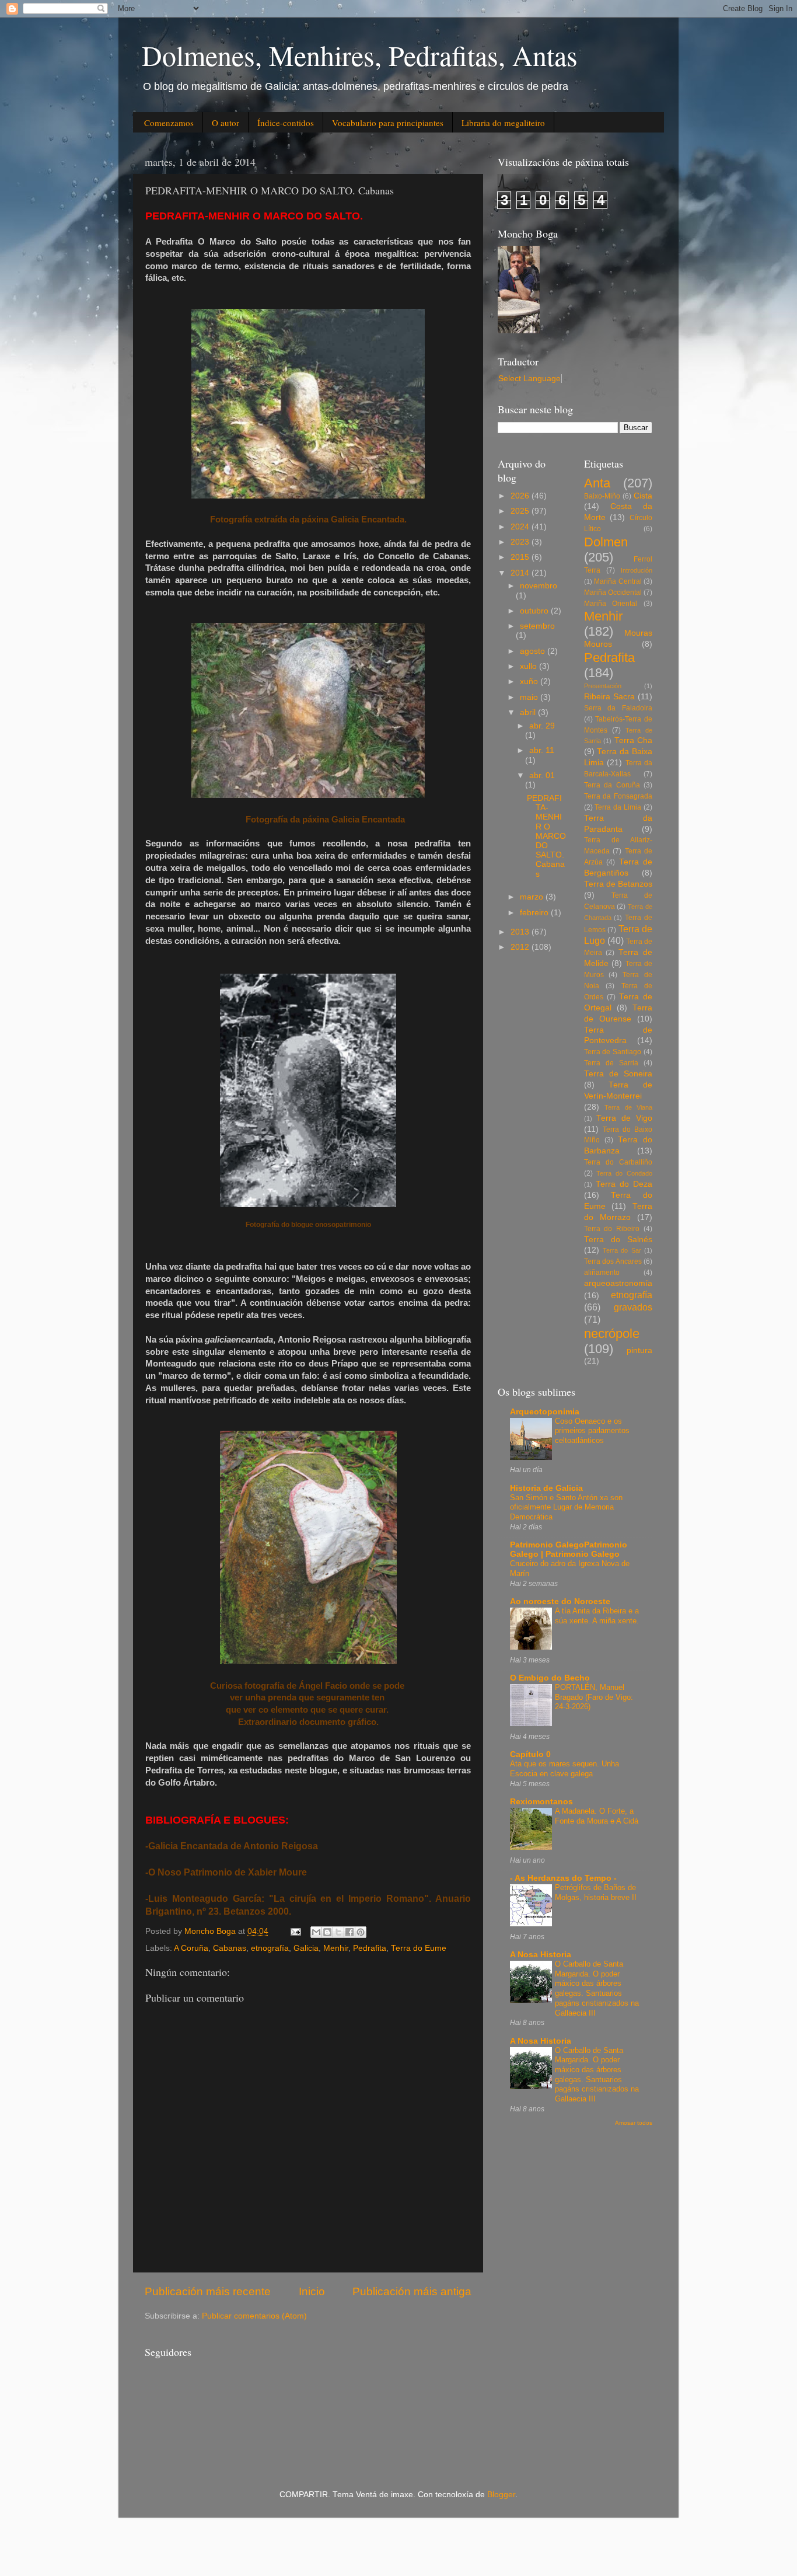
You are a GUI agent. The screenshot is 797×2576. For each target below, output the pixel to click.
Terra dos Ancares (613, 1261)
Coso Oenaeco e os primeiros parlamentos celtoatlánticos (592, 1431)
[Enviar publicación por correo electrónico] (295, 1931)
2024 (521, 527)
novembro (539, 586)
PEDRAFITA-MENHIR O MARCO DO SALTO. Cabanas (546, 836)
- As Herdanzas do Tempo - (563, 1878)
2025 (521, 511)
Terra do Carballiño (618, 1162)
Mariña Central (618, 581)
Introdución (637, 570)
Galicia (306, 1948)
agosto (534, 651)
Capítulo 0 (530, 1754)
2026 (521, 496)
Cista (643, 496)
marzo (533, 897)
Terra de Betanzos (618, 884)
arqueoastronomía (618, 1283)
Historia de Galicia (546, 1488)
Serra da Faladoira (618, 708)
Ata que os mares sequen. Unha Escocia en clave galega (564, 1769)
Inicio (312, 2291)
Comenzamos (169, 123)
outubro (535, 611)
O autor (226, 123)
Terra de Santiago (613, 1052)
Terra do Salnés (618, 1240)
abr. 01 (542, 775)
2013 (521, 932)
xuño (530, 682)
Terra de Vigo (624, 1118)
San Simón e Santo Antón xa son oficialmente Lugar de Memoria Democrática (566, 1507)
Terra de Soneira (618, 1074)
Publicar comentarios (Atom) (254, 2316)
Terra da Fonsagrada (618, 796)
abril (529, 712)
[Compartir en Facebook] (349, 1932)
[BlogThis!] (327, 1932)
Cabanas (230, 1948)
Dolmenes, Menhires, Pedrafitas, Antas (360, 55)
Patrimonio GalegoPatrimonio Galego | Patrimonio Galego (569, 1550)
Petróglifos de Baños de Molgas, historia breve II (596, 1892)
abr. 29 (542, 726)
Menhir (336, 1948)
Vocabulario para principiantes (388, 123)
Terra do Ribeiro (612, 1229)
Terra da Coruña (612, 785)
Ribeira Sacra (609, 697)
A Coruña (191, 1948)
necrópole (612, 1334)
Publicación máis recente (208, 2291)
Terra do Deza (624, 1184)
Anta (597, 483)
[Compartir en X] (338, 1932)
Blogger (501, 2495)
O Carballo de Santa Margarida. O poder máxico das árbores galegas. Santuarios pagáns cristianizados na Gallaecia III (597, 1988)
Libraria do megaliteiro (503, 123)
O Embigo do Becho (550, 1678)
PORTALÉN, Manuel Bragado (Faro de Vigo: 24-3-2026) (594, 1697)
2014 (521, 573)
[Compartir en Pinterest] (361, 1932)
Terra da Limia (618, 807)
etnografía (270, 1948)
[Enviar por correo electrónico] (316, 1932)
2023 (521, 542)
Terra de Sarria (611, 1063)
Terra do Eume (419, 1948)
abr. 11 (542, 750)
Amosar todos (634, 2123)
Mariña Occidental (613, 592)
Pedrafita (370, 1948)
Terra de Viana (628, 1107)
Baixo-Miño (602, 496)
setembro (537, 626)
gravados (633, 1307)
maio (530, 697)
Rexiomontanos (541, 1802)
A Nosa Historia (541, 1955)
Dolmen (606, 542)
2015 (521, 557)
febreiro (535, 913)
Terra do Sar (622, 1250)
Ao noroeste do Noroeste (560, 1601)
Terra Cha (634, 740)
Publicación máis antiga (412, 2291)
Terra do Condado (624, 1173)
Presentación (603, 686)
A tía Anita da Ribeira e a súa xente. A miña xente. (597, 1616)
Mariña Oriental (611, 604)
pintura (639, 1350)
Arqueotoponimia (545, 1412)
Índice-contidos (286, 123)
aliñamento (602, 1273)
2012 (521, 947)
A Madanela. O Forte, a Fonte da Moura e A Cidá (597, 1816)
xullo (529, 666)
